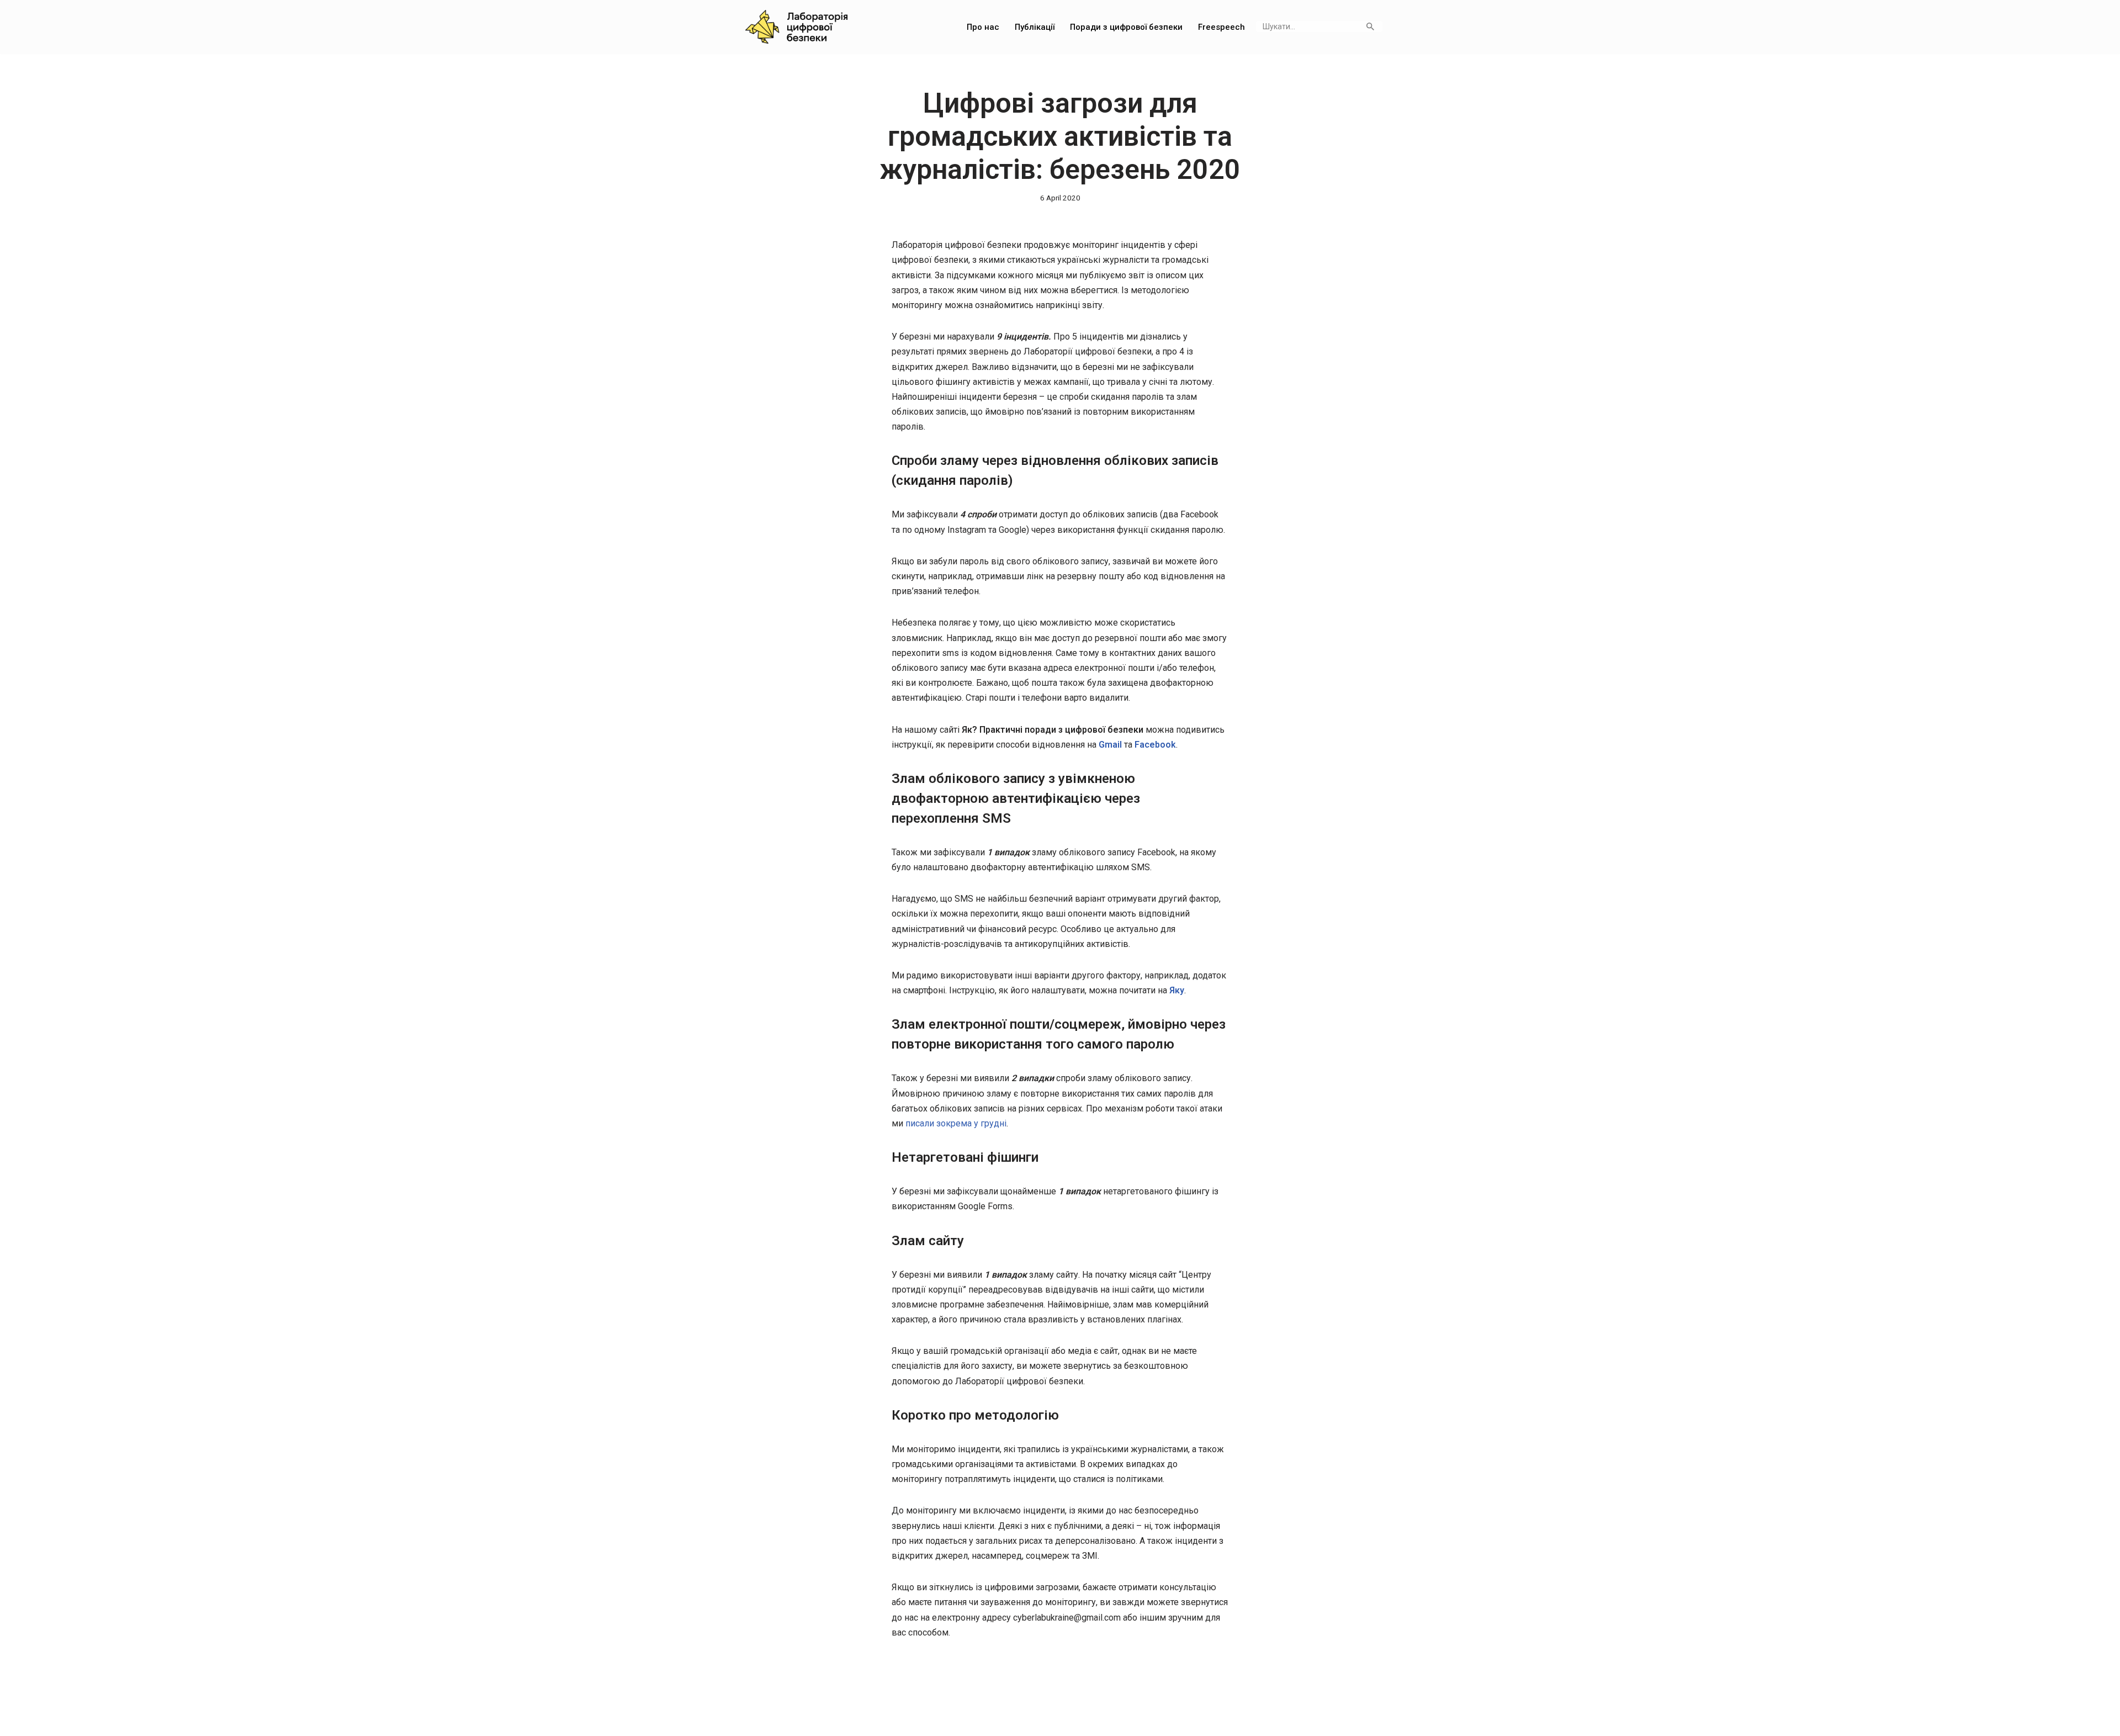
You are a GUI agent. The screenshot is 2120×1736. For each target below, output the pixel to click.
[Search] (1370, 27)
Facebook (1155, 745)
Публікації (1035, 27)
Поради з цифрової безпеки (1126, 27)
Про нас (983, 27)
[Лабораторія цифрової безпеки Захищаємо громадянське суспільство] (796, 27)
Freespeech (1221, 27)
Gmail (1110, 745)
